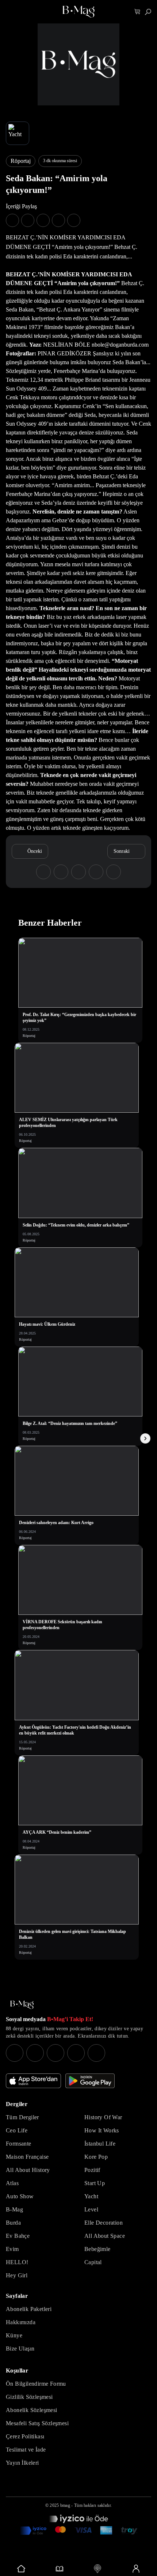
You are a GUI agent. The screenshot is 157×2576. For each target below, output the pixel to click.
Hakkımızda (21, 2322)
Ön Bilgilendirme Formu (36, 2384)
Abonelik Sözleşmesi (32, 2410)
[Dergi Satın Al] (60, 2569)
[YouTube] (35, 2053)
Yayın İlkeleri (22, 2463)
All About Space (105, 2236)
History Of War (103, 2117)
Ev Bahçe (18, 2236)
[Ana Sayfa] (22, 2005)
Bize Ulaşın (20, 2349)
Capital (93, 2262)
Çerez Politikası (25, 2436)
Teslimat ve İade (26, 2450)
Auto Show (20, 2196)
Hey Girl (17, 2275)
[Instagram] (15, 2053)
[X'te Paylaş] (28, 220)
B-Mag (14, 2209)
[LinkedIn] (76, 2053)
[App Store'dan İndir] (33, 2081)
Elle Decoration (104, 2223)
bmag (65, 2505)
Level (91, 2209)
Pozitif (92, 2170)
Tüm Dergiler (22, 2117)
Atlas (12, 2183)
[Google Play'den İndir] (90, 2081)
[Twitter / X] (55, 2053)
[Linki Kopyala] (114, 872)
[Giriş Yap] (136, 2569)
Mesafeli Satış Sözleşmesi (37, 2423)
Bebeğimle (97, 2249)
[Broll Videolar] (98, 2569)
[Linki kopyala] (74, 220)
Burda (13, 2223)
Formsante (19, 2144)
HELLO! (17, 2262)
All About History (28, 2170)
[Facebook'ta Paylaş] (12, 220)
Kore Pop (96, 2157)
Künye (14, 2335)
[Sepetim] (137, 12)
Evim (12, 2249)
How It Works (102, 2130)
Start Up (95, 2183)
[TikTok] (96, 2053)
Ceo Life (17, 2130)
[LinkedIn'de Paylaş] (58, 220)
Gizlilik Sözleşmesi (29, 2397)
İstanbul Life (100, 2144)
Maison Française (27, 2157)
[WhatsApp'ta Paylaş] (43, 220)
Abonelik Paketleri (29, 2309)
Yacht (91, 2196)
